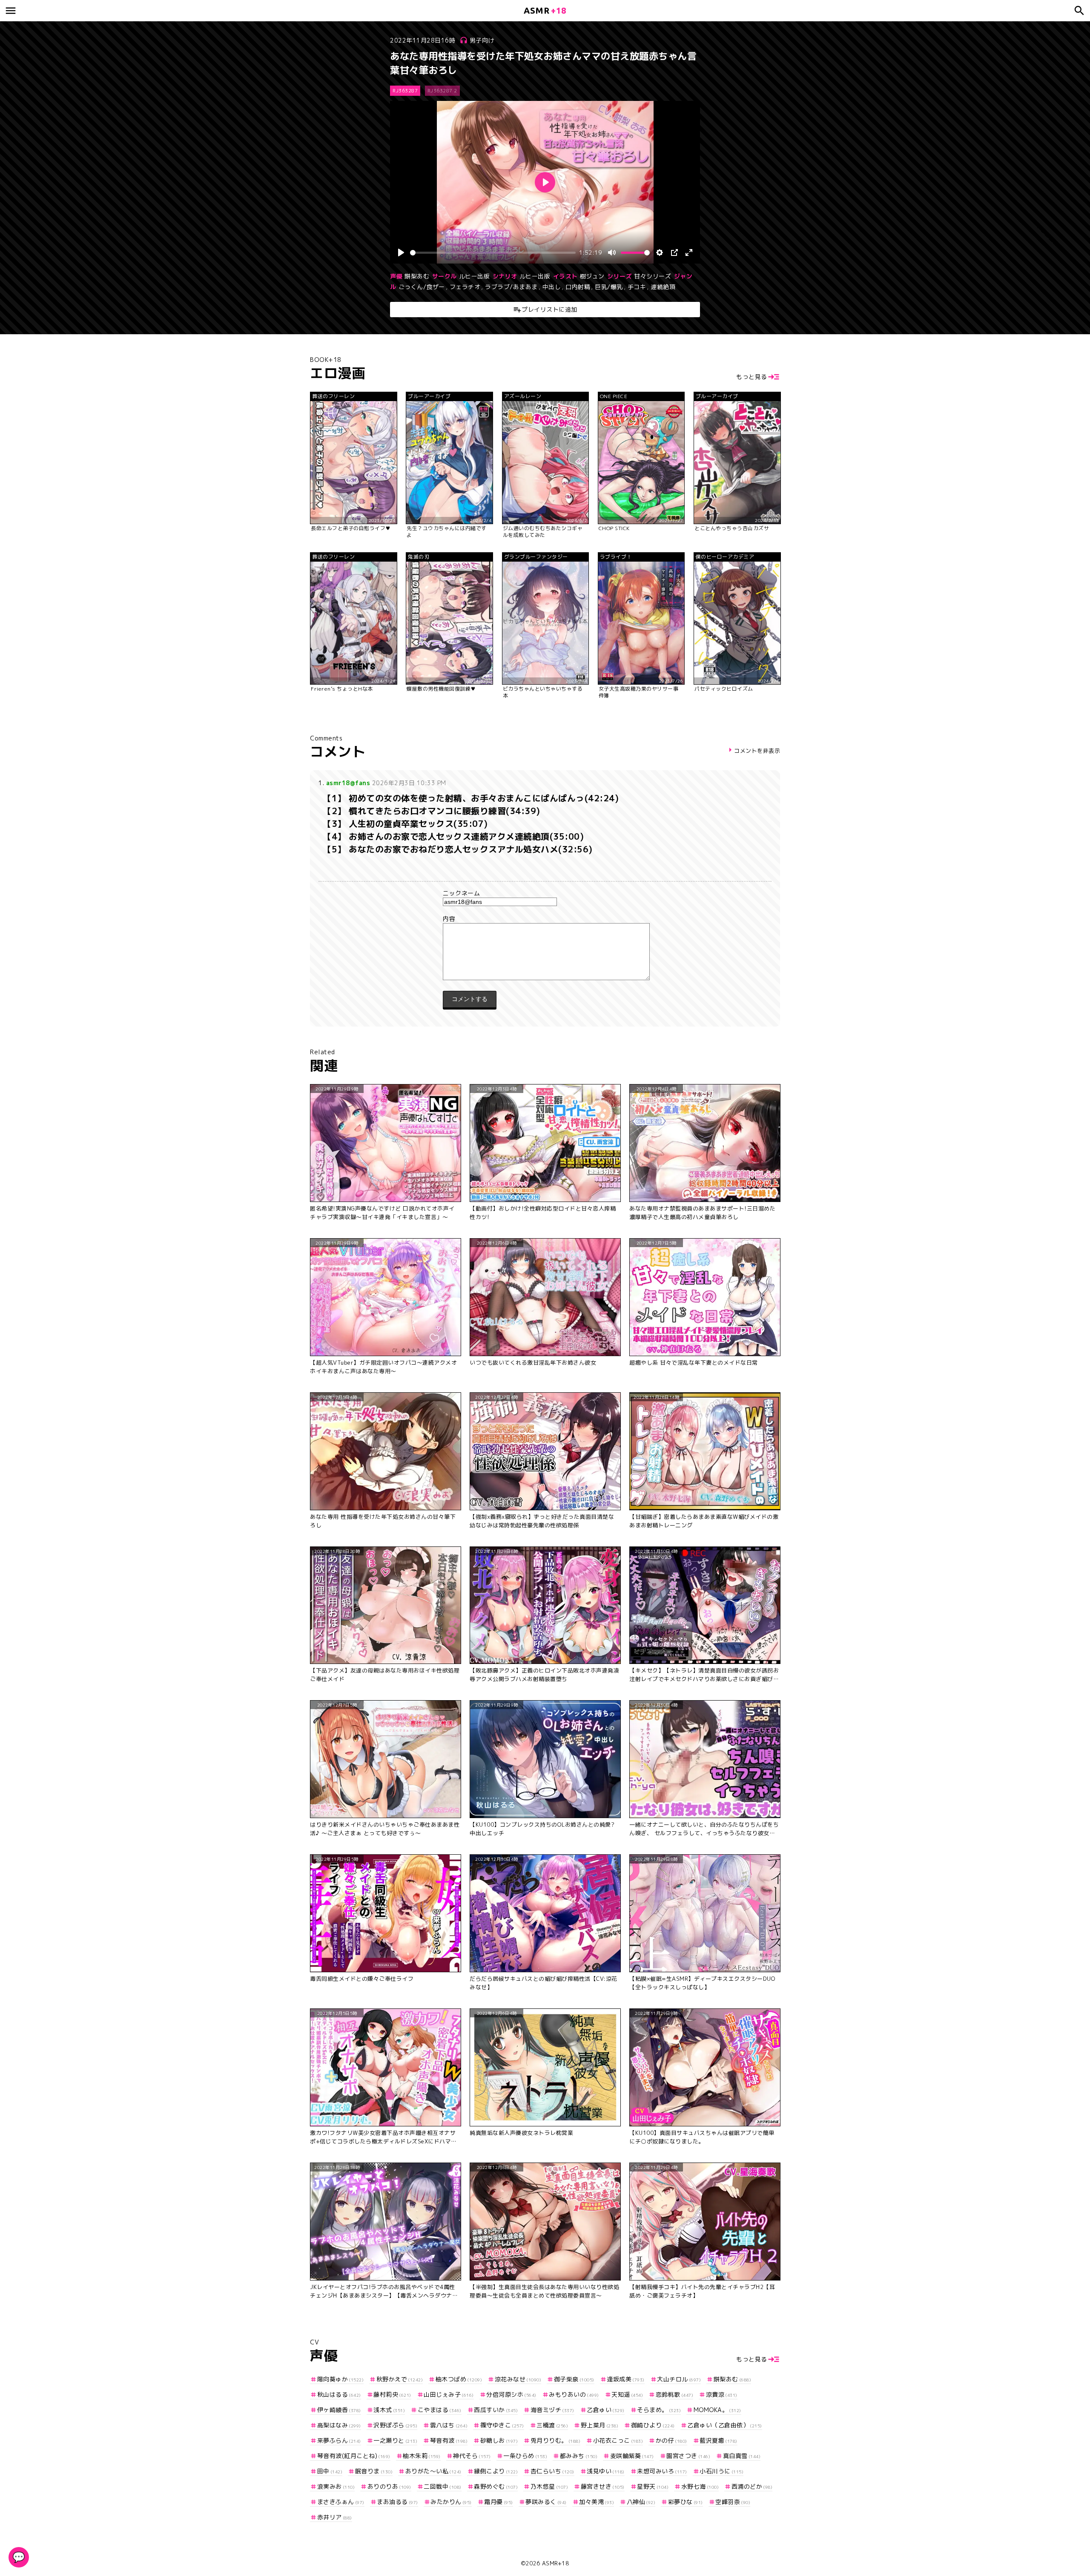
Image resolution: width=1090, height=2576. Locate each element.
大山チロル (679, 2379)
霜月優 (499, 2502)
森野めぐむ (496, 2486)
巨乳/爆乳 (609, 287)
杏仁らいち (552, 2471)
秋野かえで (400, 2379)
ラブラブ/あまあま (511, 287)
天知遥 (627, 2394)
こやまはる (440, 2410)
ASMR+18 (556, 2563)
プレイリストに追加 (549, 309)
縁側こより (496, 2471)
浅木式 (389, 2410)
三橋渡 (552, 2425)
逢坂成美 (626, 2379)
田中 (330, 2471)
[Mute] (612, 252)
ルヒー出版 (475, 276)
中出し (552, 287)
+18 (545, 10)
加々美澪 (597, 2502)
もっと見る (752, 377)
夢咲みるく (546, 2502)
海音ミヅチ (552, 2410)
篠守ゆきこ (502, 2425)
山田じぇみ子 (449, 2394)
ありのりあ (389, 2486)
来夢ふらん (339, 2440)
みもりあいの (574, 2394)
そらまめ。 (659, 2410)
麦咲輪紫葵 (632, 2456)
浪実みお (336, 2486)
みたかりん (451, 2502)
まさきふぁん (341, 2502)
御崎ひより (653, 2425)
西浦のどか (752, 2486)
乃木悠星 (549, 2486)
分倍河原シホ (511, 2394)
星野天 (653, 2486)
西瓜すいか (496, 2410)
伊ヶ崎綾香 (339, 2410)
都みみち (579, 2456)
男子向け (482, 40)
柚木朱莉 (422, 2456)
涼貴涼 (722, 2394)
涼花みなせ (518, 2379)
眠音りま (374, 2471)
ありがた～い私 (433, 2471)
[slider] (493, 253)
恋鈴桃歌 (674, 2394)
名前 (545, 893)
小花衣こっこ (618, 2440)
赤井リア (335, 2517)
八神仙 (641, 2502)
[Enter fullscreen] (689, 252)
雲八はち (449, 2425)
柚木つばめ (459, 2379)
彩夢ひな (686, 2502)
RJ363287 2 (442, 91)
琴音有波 (449, 2440)
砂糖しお (499, 2440)
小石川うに (721, 2471)
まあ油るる (397, 2502)
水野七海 (700, 2486)
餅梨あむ (417, 276)
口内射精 (578, 287)
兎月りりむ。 (555, 2440)
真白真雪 (742, 2456)
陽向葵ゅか (340, 2379)
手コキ (637, 287)
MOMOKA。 (717, 2410)
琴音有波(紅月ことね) (354, 2456)
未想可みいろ (662, 2471)
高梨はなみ (339, 2425)
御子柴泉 (574, 2379)
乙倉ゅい (606, 2410)
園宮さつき (688, 2456)
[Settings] (660, 252)
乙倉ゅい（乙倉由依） (725, 2425)
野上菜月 (599, 2425)
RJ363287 (405, 91)
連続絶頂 (663, 287)
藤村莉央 (392, 2394)
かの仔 (671, 2440)
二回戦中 (443, 2486)
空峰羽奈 (733, 2502)
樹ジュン (592, 276)
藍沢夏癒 (719, 2440)
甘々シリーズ (653, 276)
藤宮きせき (603, 2486)
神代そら (472, 2456)
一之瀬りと (395, 2440)
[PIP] (674, 252)
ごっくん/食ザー (422, 287)
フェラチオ (465, 287)
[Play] (401, 252)
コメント (545, 919)
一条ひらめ (525, 2456)
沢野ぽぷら (395, 2425)
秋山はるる (339, 2394)
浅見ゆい (606, 2471)
